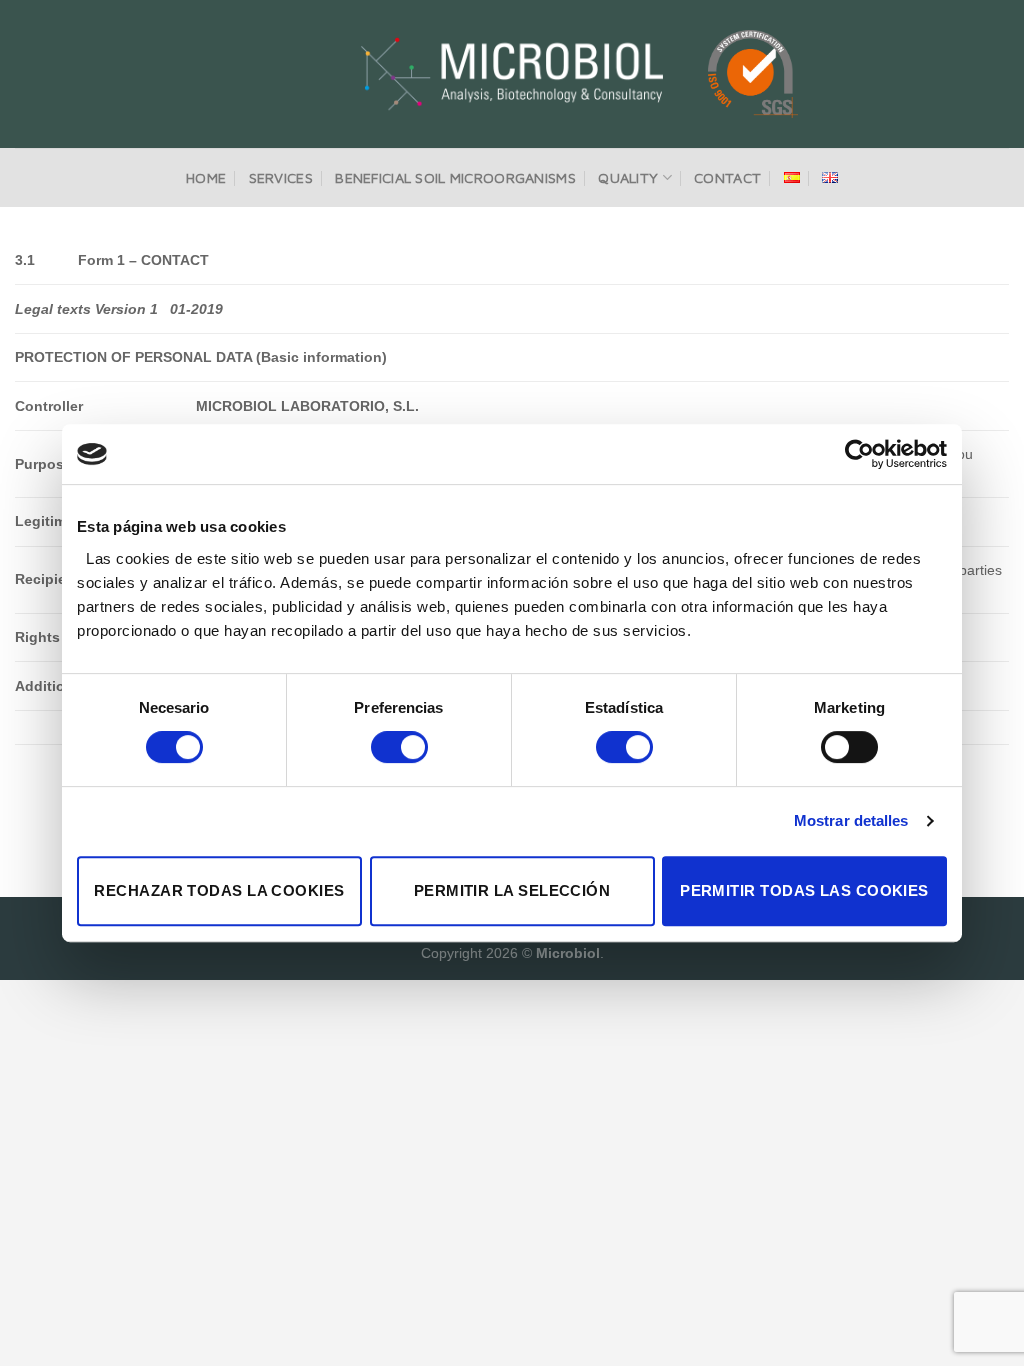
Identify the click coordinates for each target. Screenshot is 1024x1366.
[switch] (399, 747)
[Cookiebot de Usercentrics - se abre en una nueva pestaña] (859, 454)
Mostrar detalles (851, 820)
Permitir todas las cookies (804, 890)
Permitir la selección (512, 890)
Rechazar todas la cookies (219, 890)
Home (206, 177)
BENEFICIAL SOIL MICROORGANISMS (455, 177)
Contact (727, 177)
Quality (628, 177)
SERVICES (281, 177)
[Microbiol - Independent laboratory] (512, 74)
